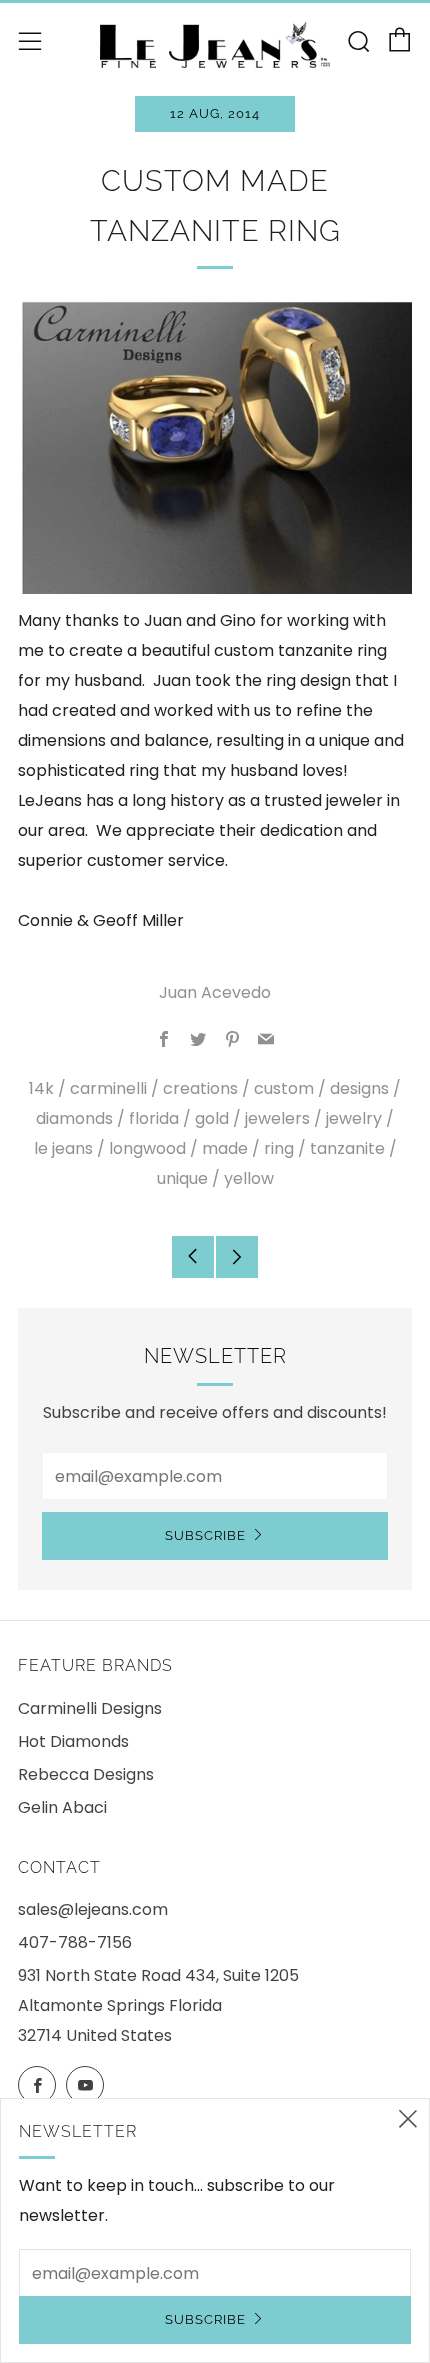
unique (182, 1178)
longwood (147, 1148)
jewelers (277, 1118)
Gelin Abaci (62, 1807)
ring (279, 1148)
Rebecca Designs (86, 1774)
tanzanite (347, 1148)
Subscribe (205, 1535)
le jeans (63, 1148)
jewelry (354, 1118)
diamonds (74, 1118)
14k (41, 1088)
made (225, 1148)
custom (284, 1088)
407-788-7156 (75, 1942)
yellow (249, 1178)
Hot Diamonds (73, 1741)
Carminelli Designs (90, 1708)
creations (200, 1088)
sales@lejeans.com (93, 1909)
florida (154, 1118)
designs (359, 1088)
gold (212, 1118)
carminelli (108, 1088)
